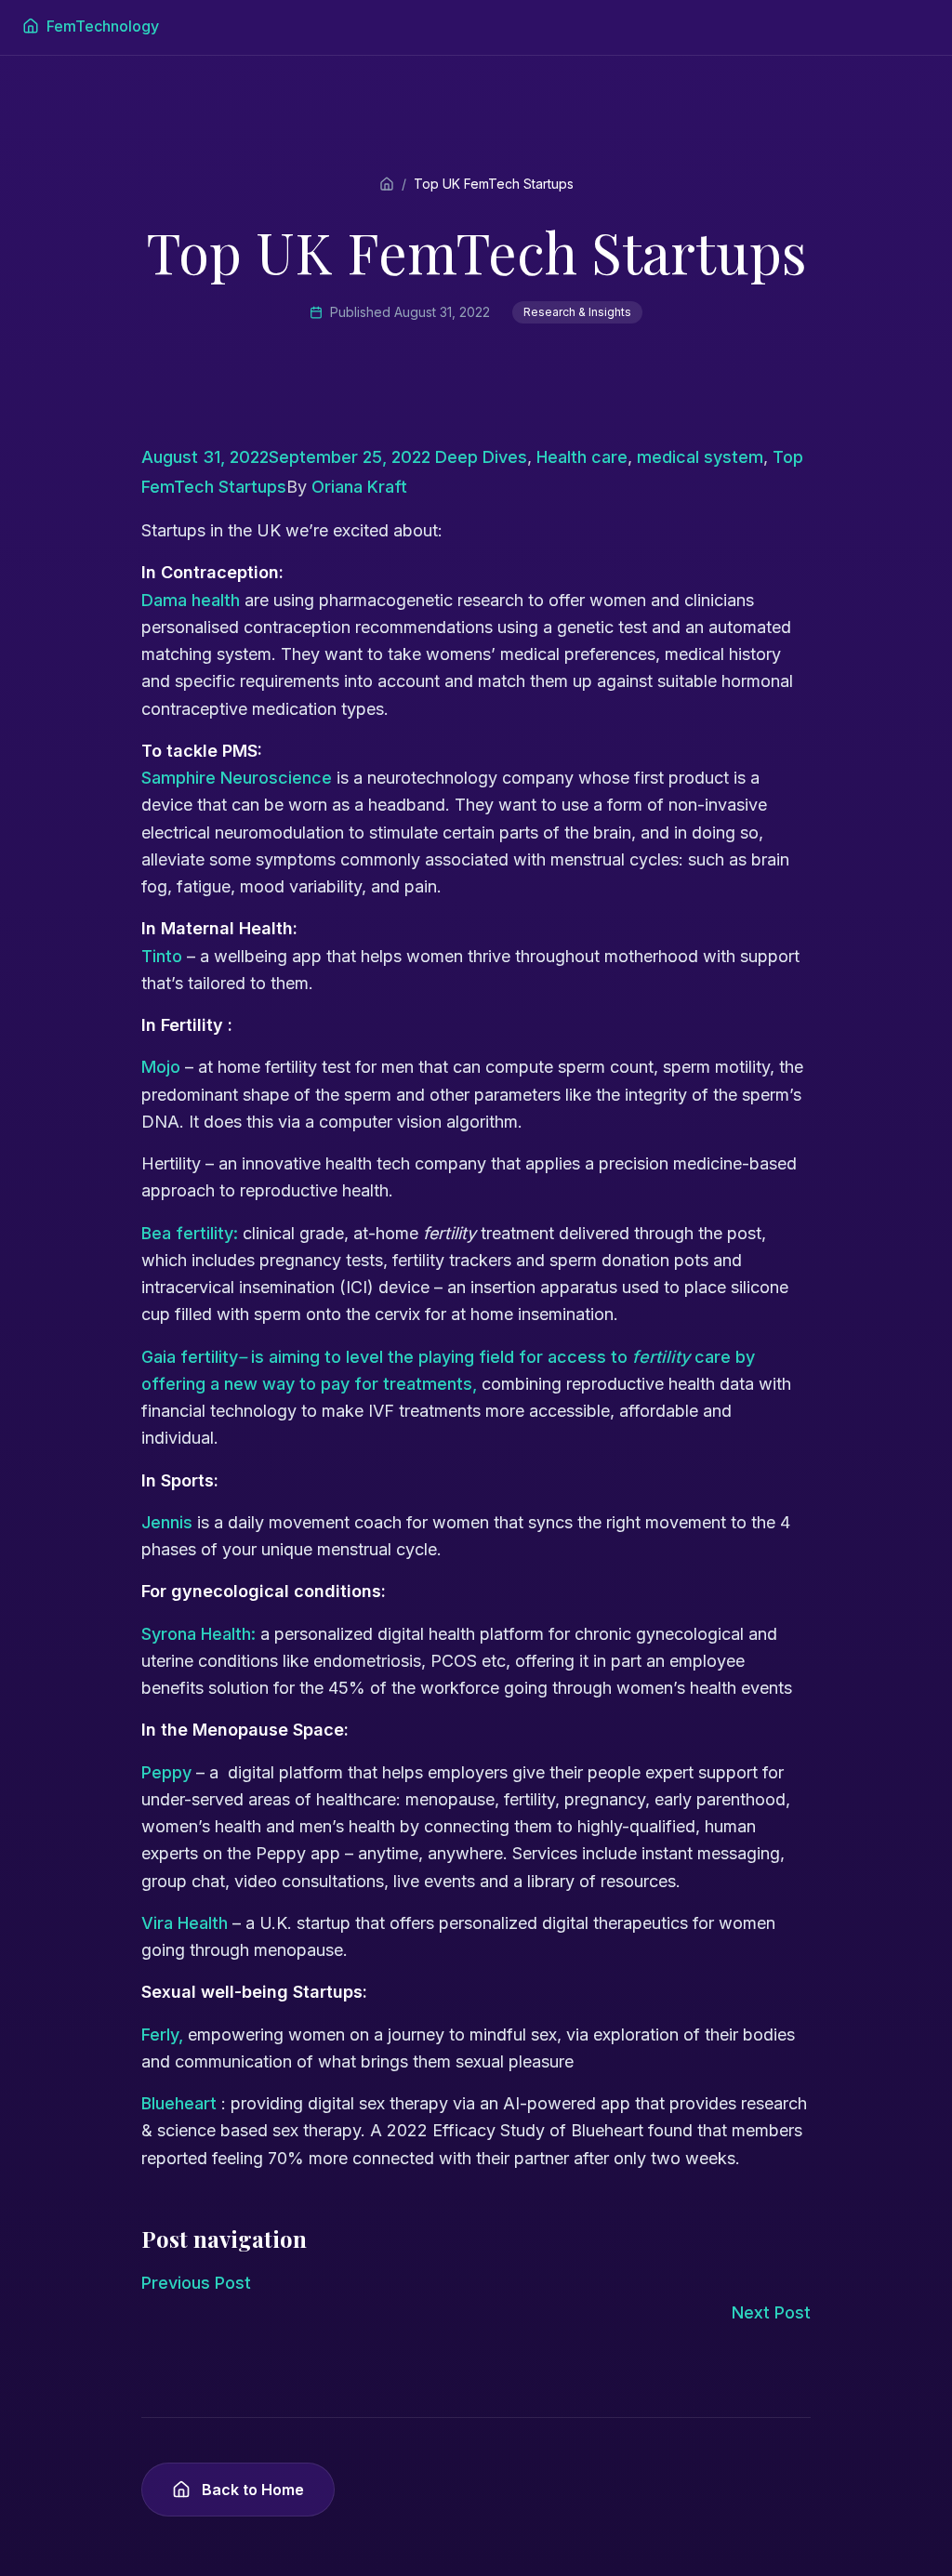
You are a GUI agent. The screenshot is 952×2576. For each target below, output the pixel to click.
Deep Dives (481, 457)
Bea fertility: (190, 1233)
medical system (700, 457)
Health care (582, 457)
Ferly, (165, 2034)
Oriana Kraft (359, 487)
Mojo (161, 1067)
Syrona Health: (201, 1634)
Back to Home (253, 2490)
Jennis (167, 1522)
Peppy (166, 1772)
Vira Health (185, 1923)
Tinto (162, 956)
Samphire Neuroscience (237, 778)
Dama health (191, 600)
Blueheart (179, 2103)
